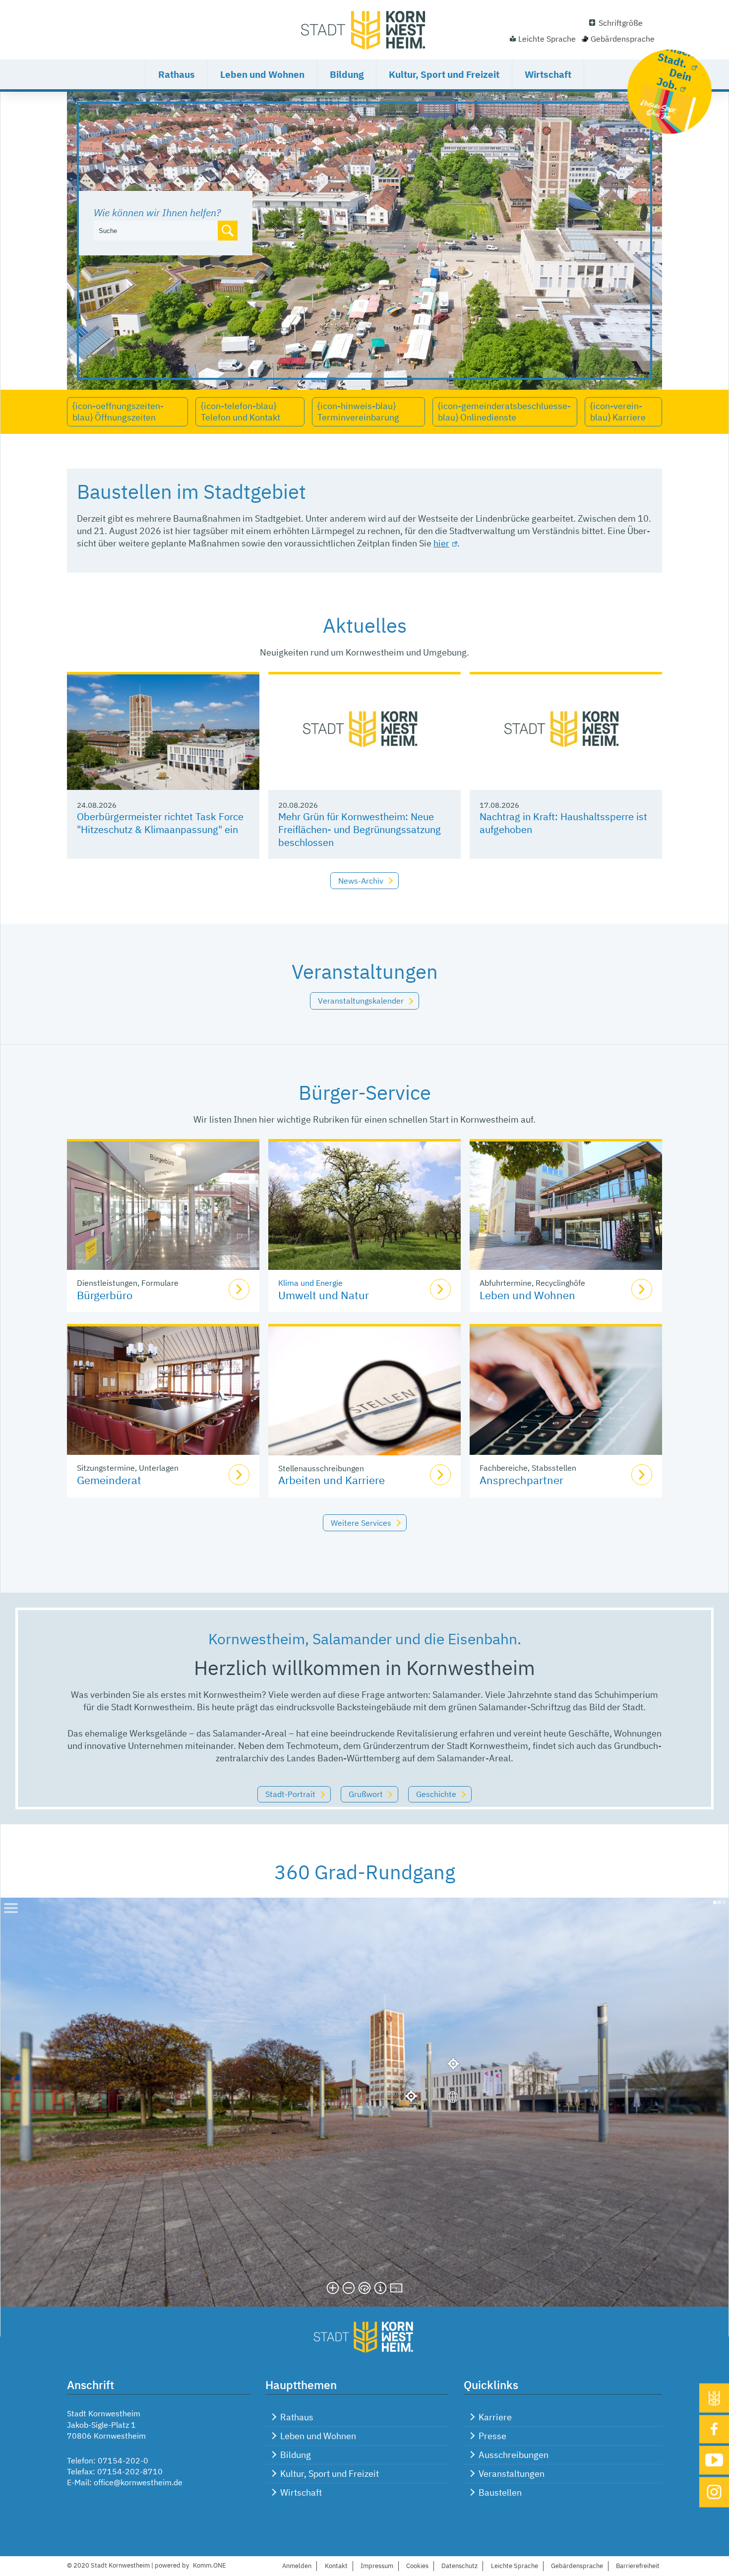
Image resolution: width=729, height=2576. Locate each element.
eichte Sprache (515, 2566)
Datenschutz (459, 2566)
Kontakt (336, 2566)
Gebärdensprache (623, 39)
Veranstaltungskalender (361, 1001)
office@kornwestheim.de (138, 2482)
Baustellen (500, 2492)
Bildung (347, 74)
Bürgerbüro (105, 1295)
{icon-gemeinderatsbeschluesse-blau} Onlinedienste (504, 412)
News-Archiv (361, 881)
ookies (417, 2566)
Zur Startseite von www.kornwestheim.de (364, 30)
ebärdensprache (577, 2566)
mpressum (377, 2566)
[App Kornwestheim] (714, 2398)
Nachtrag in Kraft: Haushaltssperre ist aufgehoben (563, 823)
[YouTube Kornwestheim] (714, 2460)
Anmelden (297, 2566)
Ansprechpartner (521, 1480)
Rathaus (177, 74)
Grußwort (366, 1794)
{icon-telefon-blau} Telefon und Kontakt (241, 412)
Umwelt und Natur (324, 1295)
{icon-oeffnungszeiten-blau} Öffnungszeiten (118, 412)
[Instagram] (714, 2492)
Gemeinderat (109, 1480)
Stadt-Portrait (290, 1794)
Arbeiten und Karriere (332, 1480)
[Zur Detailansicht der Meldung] (163, 732)
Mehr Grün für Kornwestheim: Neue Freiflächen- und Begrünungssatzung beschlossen (360, 829)
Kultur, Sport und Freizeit (444, 74)
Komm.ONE (210, 2565)
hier (441, 543)
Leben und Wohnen (262, 74)
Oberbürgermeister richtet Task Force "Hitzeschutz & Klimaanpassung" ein (160, 823)
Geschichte (436, 1794)
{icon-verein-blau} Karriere (618, 412)
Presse (492, 2436)
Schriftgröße (621, 23)
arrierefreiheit (638, 2566)
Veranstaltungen (512, 2474)
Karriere (495, 2417)
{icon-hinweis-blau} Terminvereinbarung (358, 412)
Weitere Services (361, 1523)
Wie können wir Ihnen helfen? (157, 212)
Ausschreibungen (514, 2455)
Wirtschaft (548, 74)
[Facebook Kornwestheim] (714, 2429)
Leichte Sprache (547, 39)
